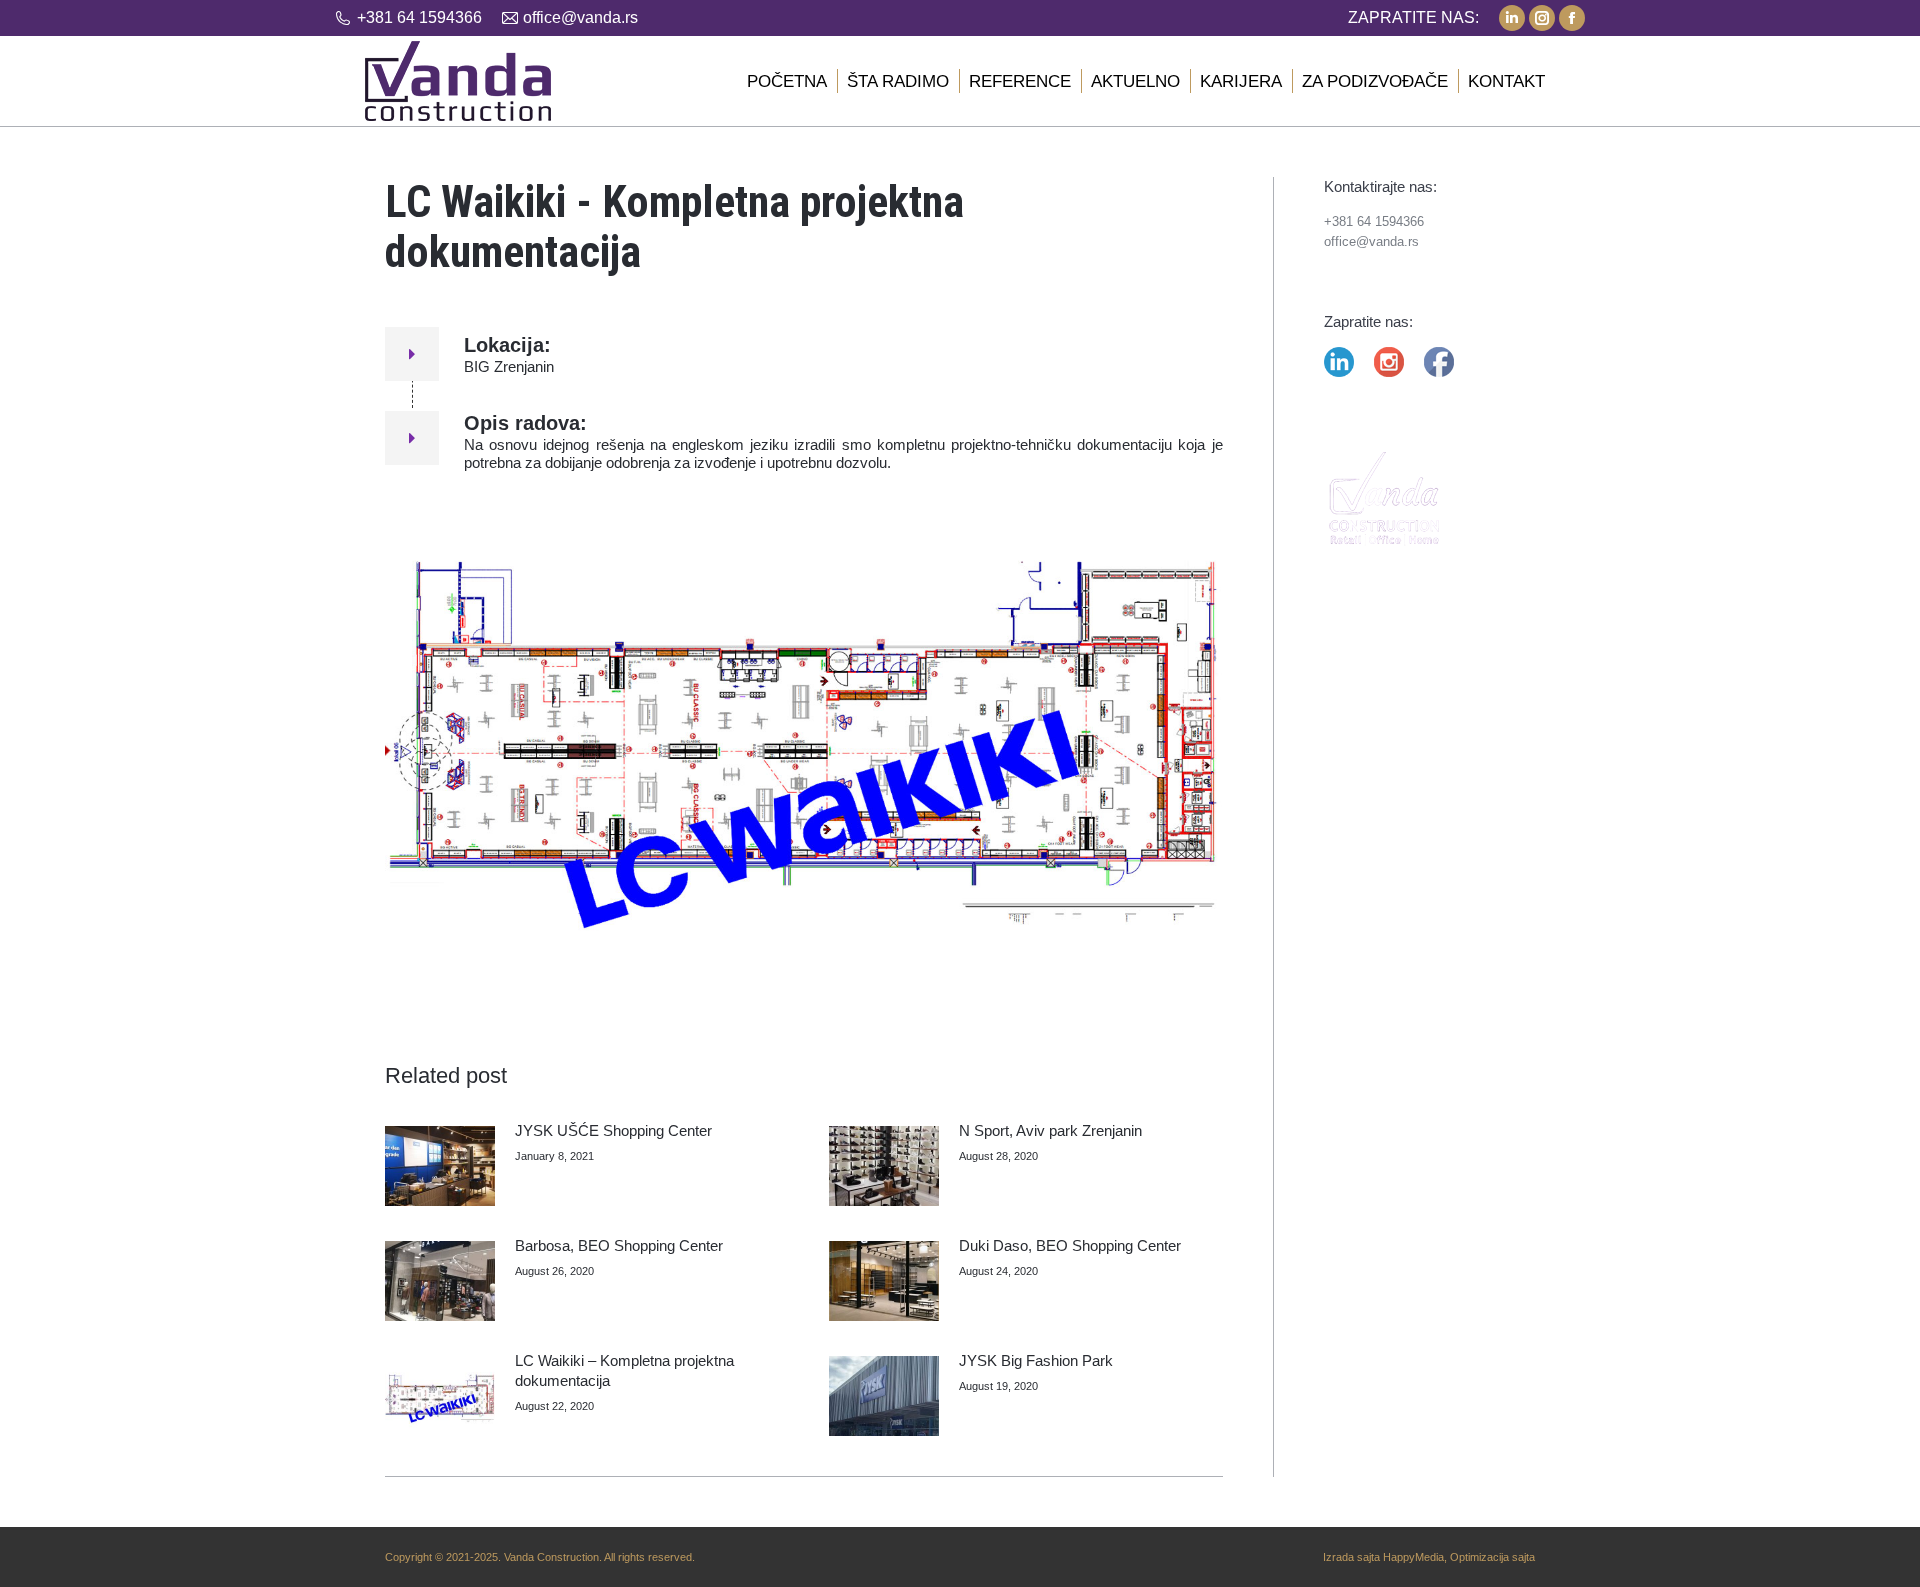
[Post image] (440, 1166)
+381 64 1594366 (419, 17)
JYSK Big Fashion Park (1036, 1360)
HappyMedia (1413, 1557)
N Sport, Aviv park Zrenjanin (1050, 1130)
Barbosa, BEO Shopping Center (619, 1245)
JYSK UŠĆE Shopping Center (613, 1130)
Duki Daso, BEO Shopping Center (1070, 1245)
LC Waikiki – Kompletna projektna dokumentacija (624, 1370)
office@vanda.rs (580, 17)
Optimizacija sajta (1492, 1557)
